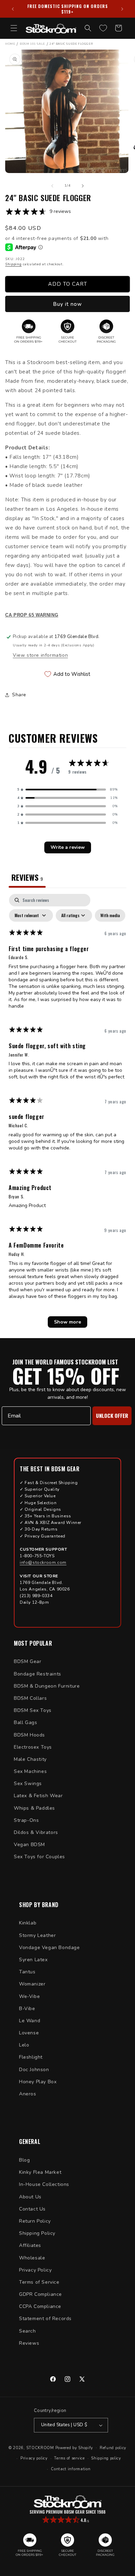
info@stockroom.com (43, 1562)
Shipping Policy (37, 2233)
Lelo (24, 2045)
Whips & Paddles (34, 1808)
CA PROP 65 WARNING (32, 615)
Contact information (71, 2469)
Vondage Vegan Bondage (49, 1948)
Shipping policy (106, 2458)
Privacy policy (34, 2458)
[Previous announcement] (13, 9)
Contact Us (32, 2209)
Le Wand (30, 2021)
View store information (40, 655)
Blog (24, 2160)
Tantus (27, 1972)
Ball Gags (25, 1722)
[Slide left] (52, 186)
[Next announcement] (122, 9)
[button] (14, 28)
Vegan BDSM (29, 1845)
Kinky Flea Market (40, 2172)
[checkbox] (110, 915)
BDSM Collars (30, 1698)
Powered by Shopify (74, 2448)
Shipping (13, 264)
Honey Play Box (38, 2082)
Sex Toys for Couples (39, 1857)
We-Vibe (29, 1996)
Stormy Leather (37, 1935)
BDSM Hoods (29, 1735)
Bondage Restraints (38, 1674)
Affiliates (30, 2245)
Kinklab (28, 1923)
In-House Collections (44, 2184)
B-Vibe (27, 2009)
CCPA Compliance (40, 2306)
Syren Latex (33, 1960)
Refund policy (113, 2448)
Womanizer (32, 1984)
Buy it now (67, 304)
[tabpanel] (67, 1114)
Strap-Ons (26, 1820)
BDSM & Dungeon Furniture (47, 1686)
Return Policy (35, 2221)
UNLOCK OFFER (112, 1415)
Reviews (29, 2343)
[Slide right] (83, 186)
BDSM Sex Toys (33, 1710)
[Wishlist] (103, 28)
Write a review (68, 847)
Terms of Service (39, 2282)
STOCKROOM (40, 2448)
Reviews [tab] (27, 877)
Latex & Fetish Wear (38, 1796)
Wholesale (32, 2258)
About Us (30, 2197)
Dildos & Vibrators (36, 1832)
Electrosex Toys (33, 1747)
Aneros (28, 2094)
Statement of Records (45, 2319)
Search (28, 2331)
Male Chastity (30, 1759)
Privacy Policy (35, 2270)
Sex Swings (28, 1784)
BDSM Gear (28, 1661)
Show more (67, 1322)
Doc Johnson (34, 2070)
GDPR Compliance (40, 2294)
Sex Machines (30, 1771)
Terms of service (69, 2458)
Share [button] (19, 695)
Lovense (29, 2033)
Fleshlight (31, 2057)
